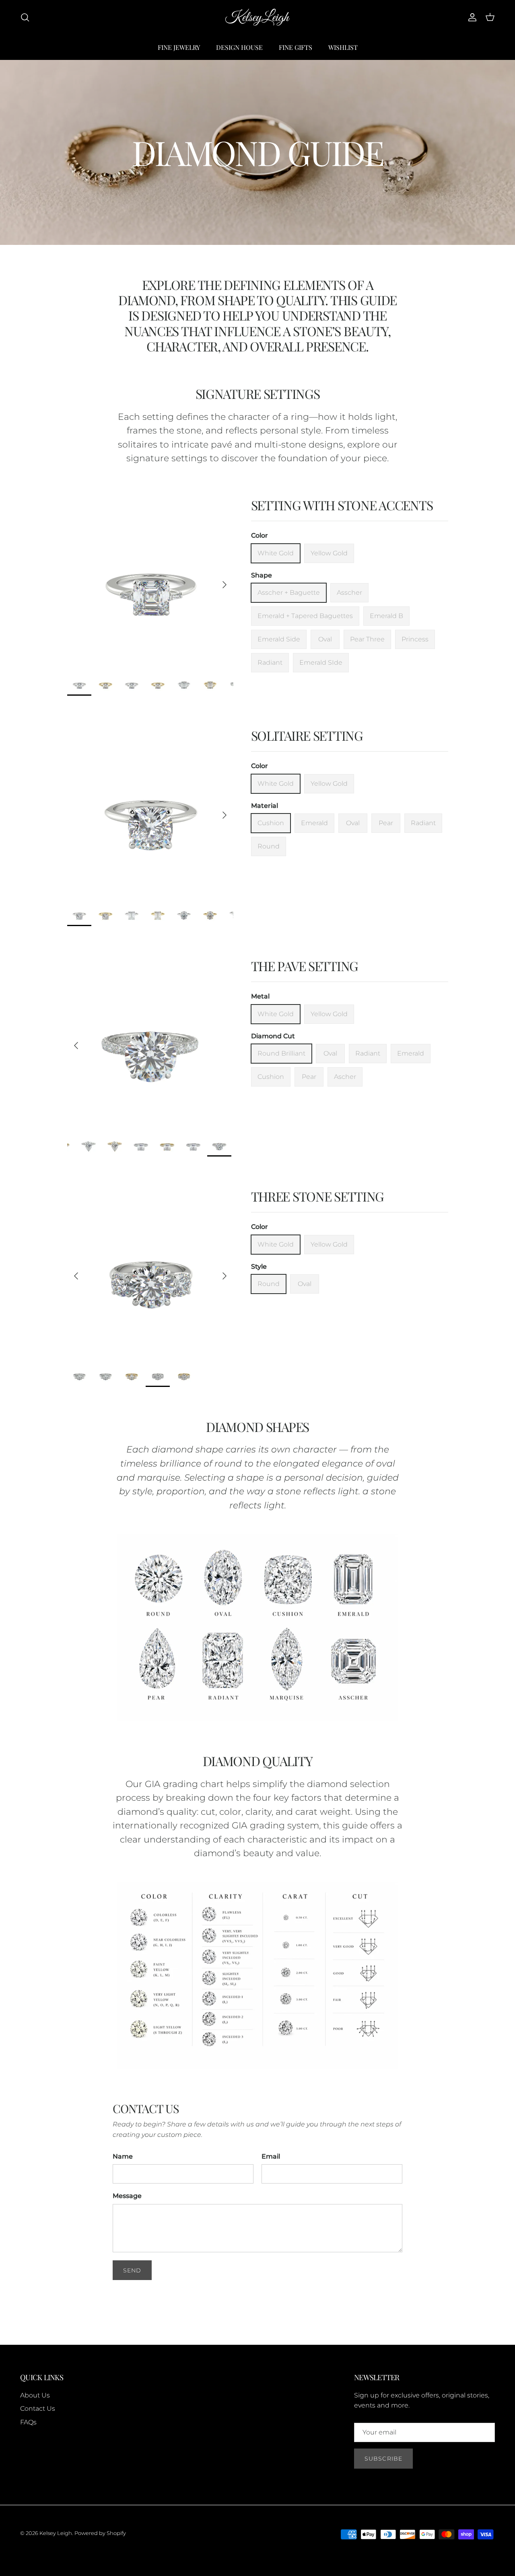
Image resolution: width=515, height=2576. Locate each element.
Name (123, 2156)
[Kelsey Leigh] (257, 17)
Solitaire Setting (307, 735)
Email (271, 2156)
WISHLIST (343, 47)
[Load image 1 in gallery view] (150, 580)
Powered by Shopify (100, 2533)
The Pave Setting (305, 966)
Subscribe (383, 2459)
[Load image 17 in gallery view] (150, 1041)
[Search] (25, 17)
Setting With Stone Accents (342, 505)
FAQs (28, 2422)
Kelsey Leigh (56, 2533)
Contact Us (38, 2409)
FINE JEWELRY (179, 47)
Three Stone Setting (318, 1196)
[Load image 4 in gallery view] (150, 1272)
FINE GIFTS (296, 47)
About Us (35, 2395)
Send (132, 2270)
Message (127, 2196)
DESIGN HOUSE (239, 47)
